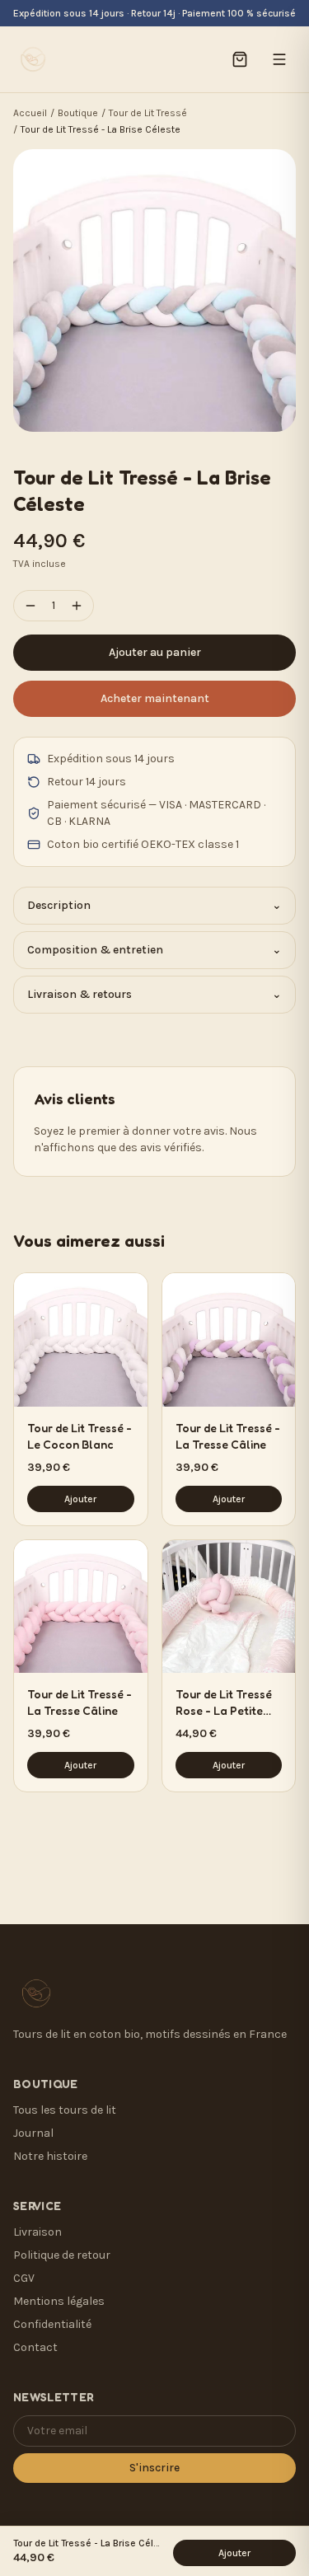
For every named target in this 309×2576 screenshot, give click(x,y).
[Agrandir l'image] (154, 290)
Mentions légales (59, 2301)
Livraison (37, 2232)
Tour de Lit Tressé (148, 113)
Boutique (78, 113)
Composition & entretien (154, 950)
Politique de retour (62, 2255)
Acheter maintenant (155, 698)
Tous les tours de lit (65, 2110)
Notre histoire (50, 2156)
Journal (33, 2133)
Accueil (30, 113)
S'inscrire (154, 2468)
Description (154, 905)
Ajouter (80, 1499)
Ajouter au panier (155, 652)
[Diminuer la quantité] (30, 606)
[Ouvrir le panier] (240, 59)
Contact (35, 2347)
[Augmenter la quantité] (77, 606)
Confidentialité (52, 2324)
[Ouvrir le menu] (279, 59)
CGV (24, 2278)
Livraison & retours (154, 994)
